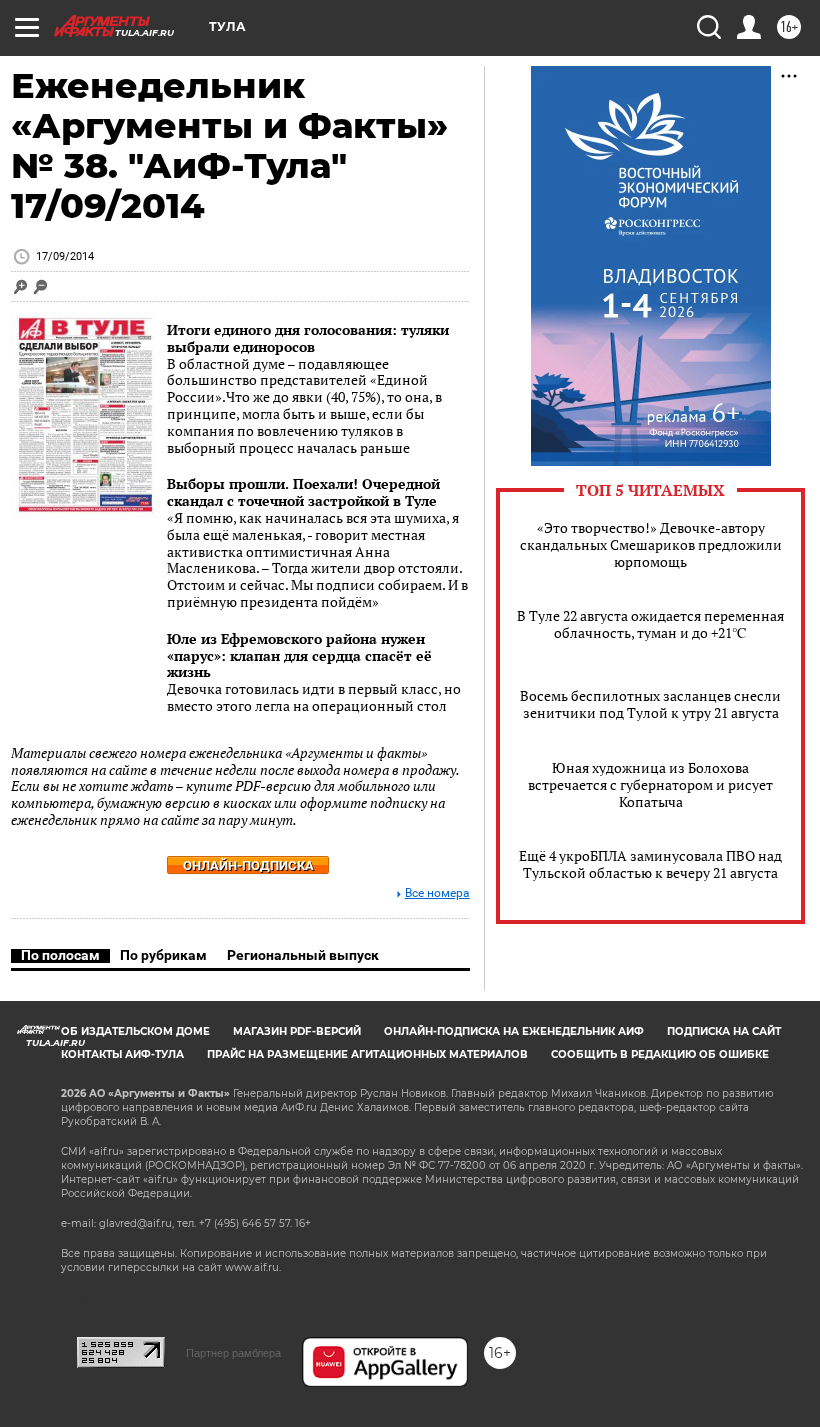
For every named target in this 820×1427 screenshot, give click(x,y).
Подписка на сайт (724, 1031)
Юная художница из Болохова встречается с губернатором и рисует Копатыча (650, 784)
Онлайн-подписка (248, 865)
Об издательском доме (135, 1031)
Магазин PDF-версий (297, 1031)
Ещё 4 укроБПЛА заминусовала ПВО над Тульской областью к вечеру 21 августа (650, 864)
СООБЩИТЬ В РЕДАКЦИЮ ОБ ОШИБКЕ (660, 1054)
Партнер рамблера (233, 1353)
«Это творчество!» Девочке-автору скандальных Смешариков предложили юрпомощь (651, 544)
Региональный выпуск (303, 955)
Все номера (437, 893)
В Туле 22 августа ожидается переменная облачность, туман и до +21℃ (650, 624)
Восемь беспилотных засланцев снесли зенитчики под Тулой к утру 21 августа (650, 704)
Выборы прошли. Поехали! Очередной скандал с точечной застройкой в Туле (303, 492)
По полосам (60, 955)
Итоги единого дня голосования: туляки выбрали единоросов (308, 338)
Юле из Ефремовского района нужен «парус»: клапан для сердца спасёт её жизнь (299, 655)
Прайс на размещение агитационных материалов (367, 1054)
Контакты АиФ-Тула (122, 1054)
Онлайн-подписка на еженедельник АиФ (514, 1031)
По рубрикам (163, 955)
